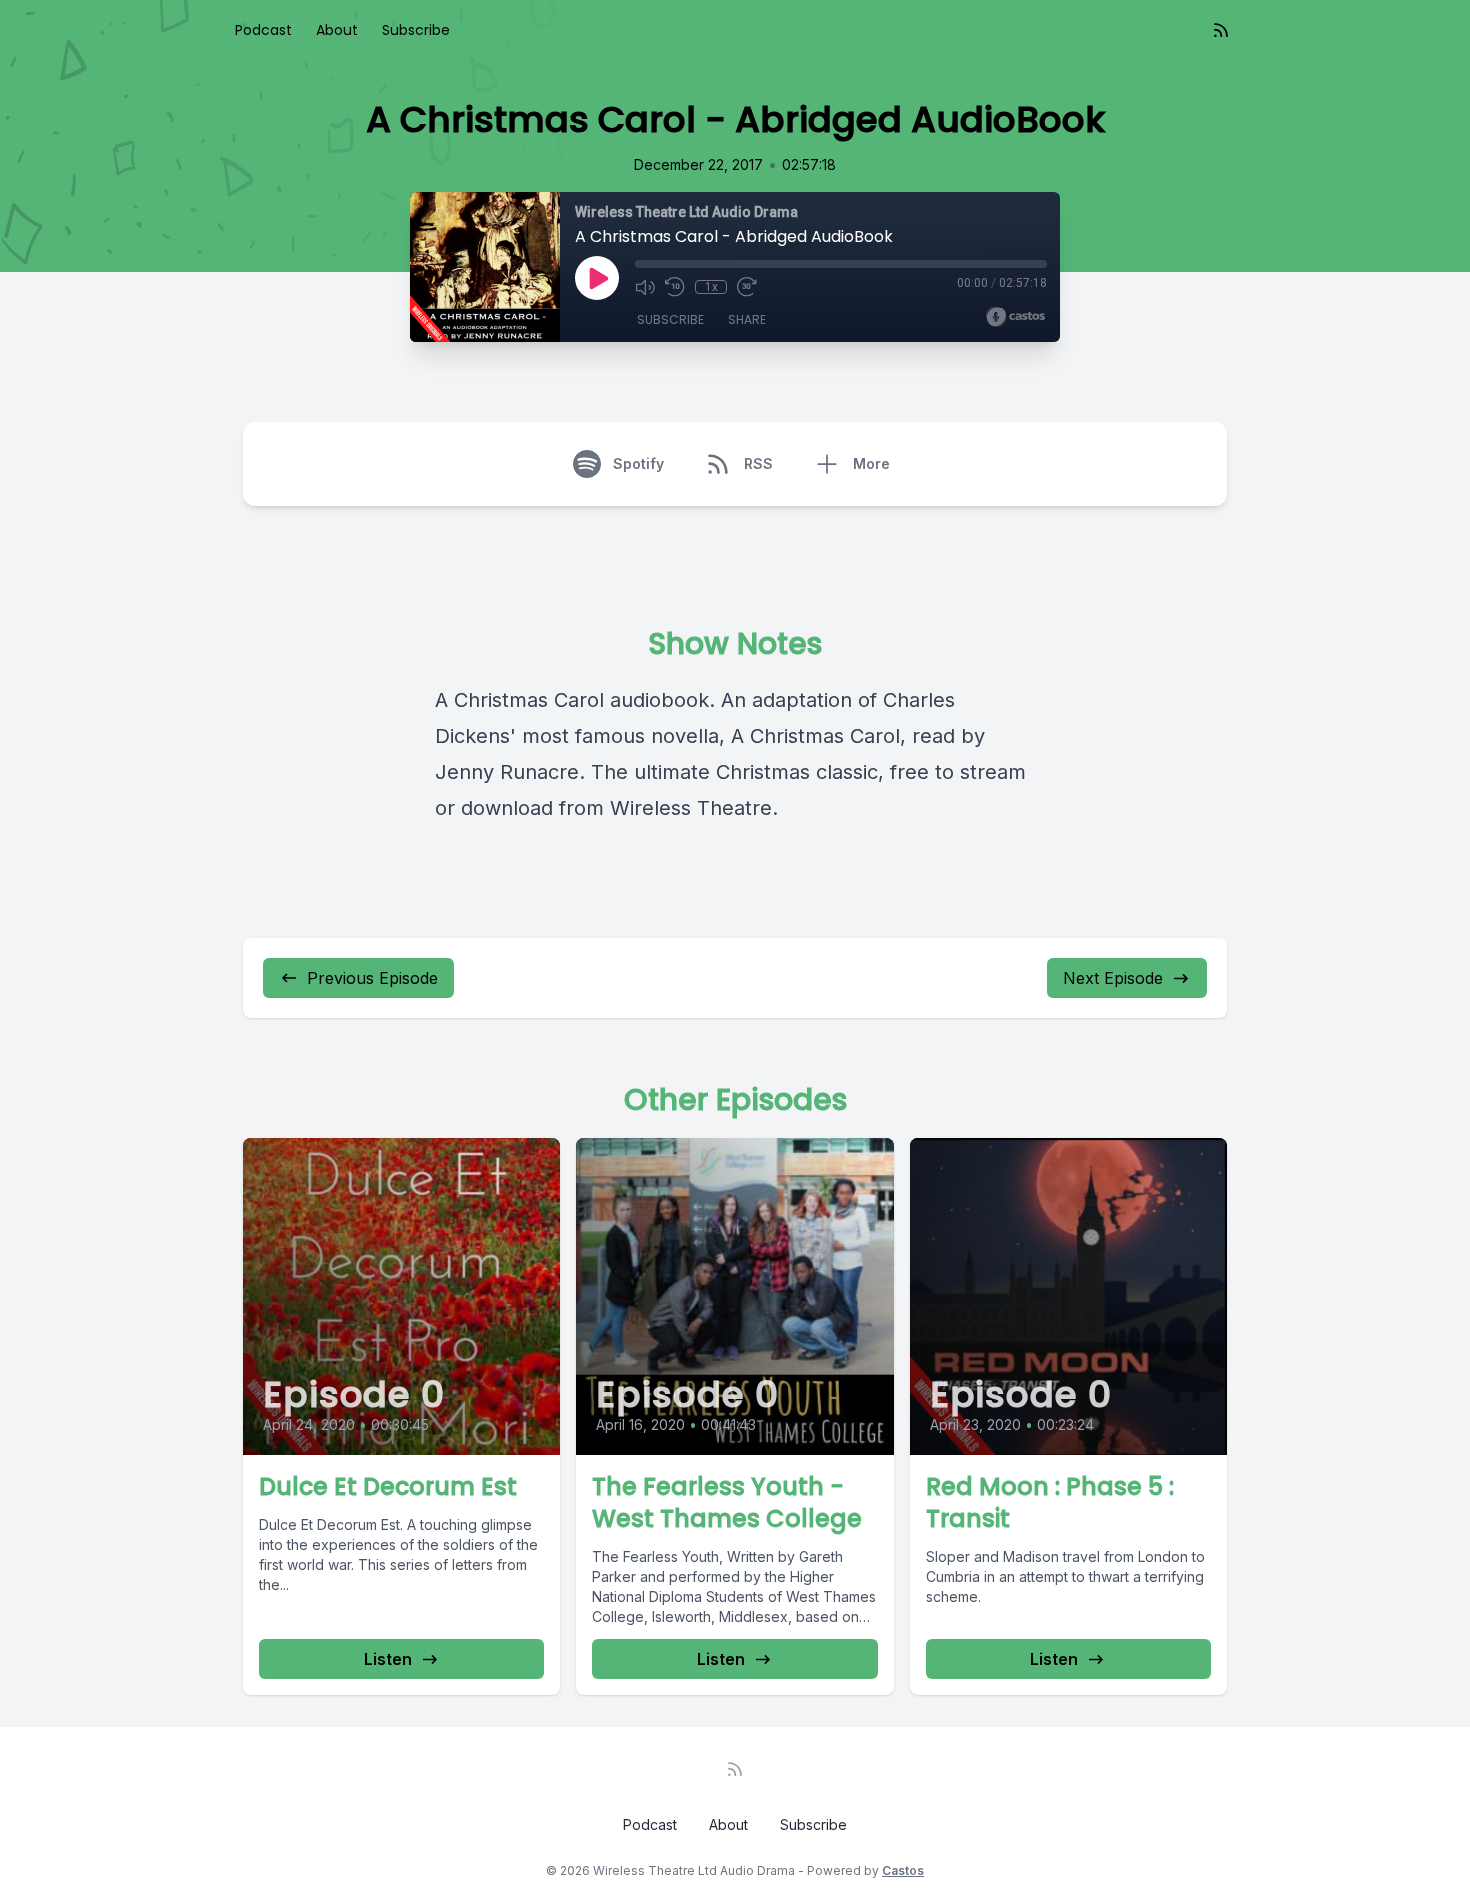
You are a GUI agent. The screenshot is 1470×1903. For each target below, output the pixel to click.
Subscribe (416, 30)
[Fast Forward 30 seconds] (747, 287)
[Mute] (645, 287)
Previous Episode (372, 978)
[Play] (597, 278)
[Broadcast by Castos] (1015, 317)
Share (747, 319)
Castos (903, 1870)
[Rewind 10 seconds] (675, 287)
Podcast (263, 30)
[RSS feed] (1221, 30)
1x (711, 287)
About (337, 30)
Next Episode (1113, 978)
